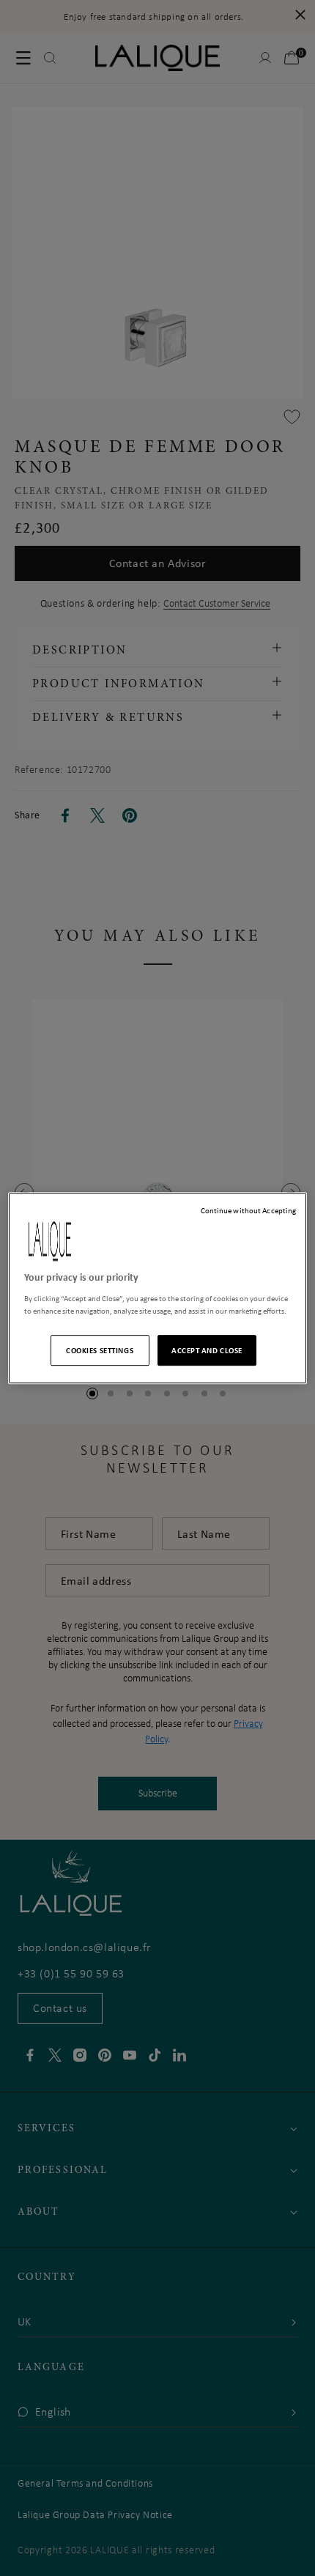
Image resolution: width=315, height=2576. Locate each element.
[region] (158, 1288)
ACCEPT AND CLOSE (207, 1350)
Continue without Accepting (249, 1210)
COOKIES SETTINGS (100, 1350)
